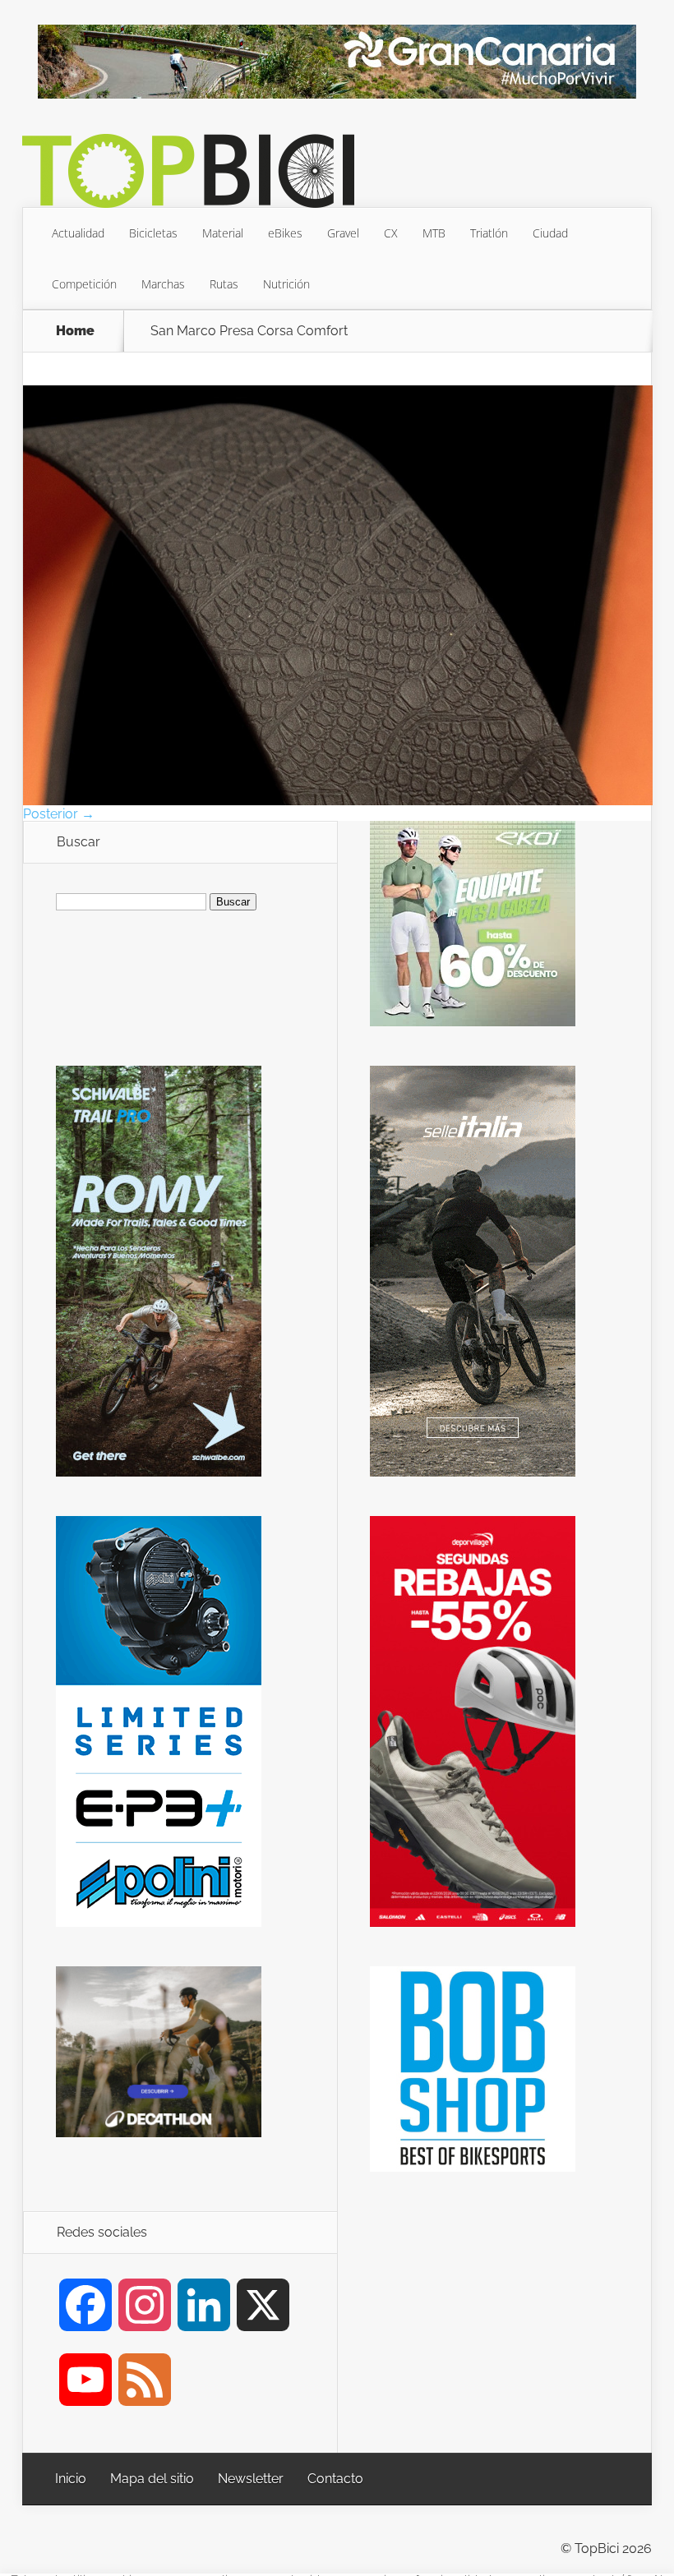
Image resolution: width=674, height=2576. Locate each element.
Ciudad (550, 233)
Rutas (224, 284)
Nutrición (286, 284)
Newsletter (251, 2479)
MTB (434, 233)
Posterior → (59, 814)
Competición (84, 284)
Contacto (335, 2479)
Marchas (163, 284)
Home (75, 331)
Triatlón (489, 233)
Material (223, 233)
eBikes (285, 233)
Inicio (71, 2479)
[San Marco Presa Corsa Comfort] (338, 801)
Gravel (343, 233)
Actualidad (78, 233)
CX (391, 233)
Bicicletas (153, 233)
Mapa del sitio (152, 2479)
